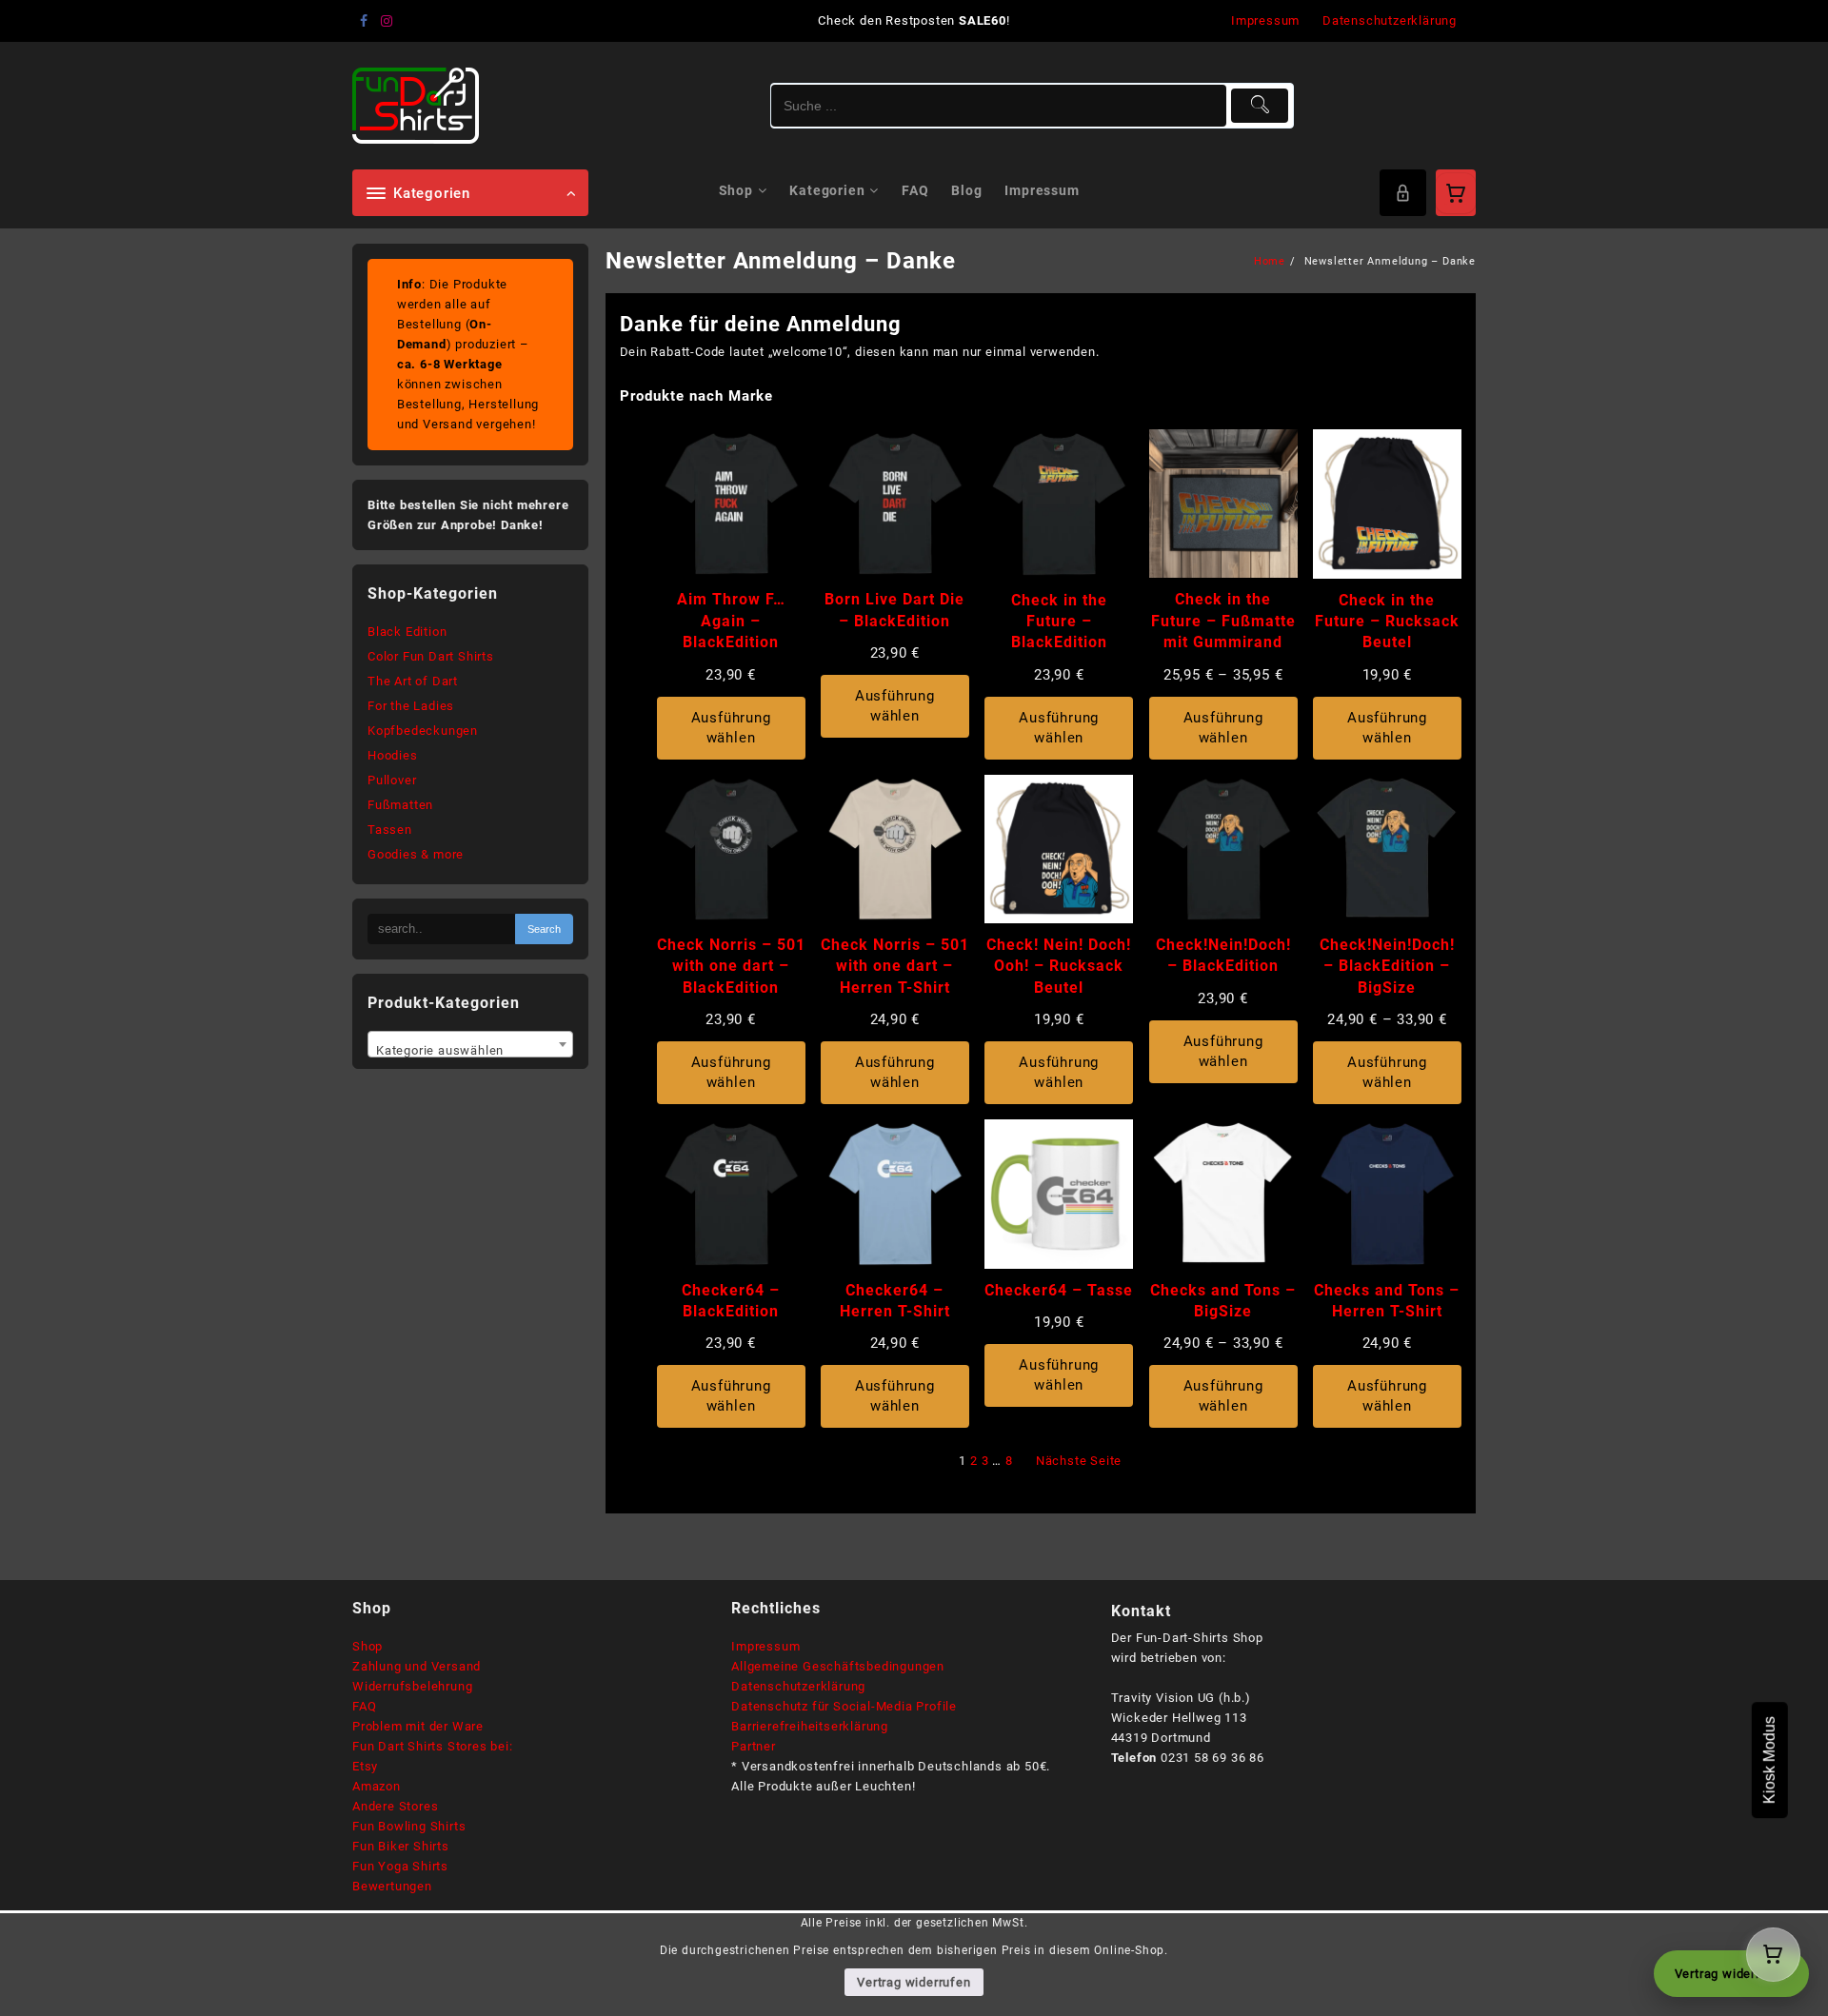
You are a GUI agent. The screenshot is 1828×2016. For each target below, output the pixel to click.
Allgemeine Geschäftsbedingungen (838, 1666)
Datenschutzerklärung (798, 1686)
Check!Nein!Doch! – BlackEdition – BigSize (1387, 966)
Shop (368, 1646)
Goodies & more (416, 854)
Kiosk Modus (1769, 1760)
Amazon (377, 1786)
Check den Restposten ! (914, 20)
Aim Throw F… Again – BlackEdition (731, 621)
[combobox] (470, 1044)
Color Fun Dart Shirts (431, 656)
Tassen (390, 830)
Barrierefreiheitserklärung (810, 1726)
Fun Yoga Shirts (400, 1866)
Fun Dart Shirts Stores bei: (433, 1746)
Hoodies (393, 755)
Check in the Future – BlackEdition (1059, 622)
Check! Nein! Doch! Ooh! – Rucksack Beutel (1059, 966)
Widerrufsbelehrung (412, 1686)
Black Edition (407, 632)
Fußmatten (400, 805)
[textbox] (470, 1051)
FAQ (364, 1706)
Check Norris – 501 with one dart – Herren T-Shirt (895, 966)
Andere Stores (395, 1806)
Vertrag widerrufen (914, 1982)
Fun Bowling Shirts (409, 1826)
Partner (754, 1746)
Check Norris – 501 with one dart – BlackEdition (731, 966)
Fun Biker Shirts (401, 1846)
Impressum (765, 1646)
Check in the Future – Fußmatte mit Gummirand (1223, 621)
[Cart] (1456, 193)
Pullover (392, 780)
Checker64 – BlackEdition (731, 1301)
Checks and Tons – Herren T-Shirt (1387, 1301)
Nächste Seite (1079, 1461)
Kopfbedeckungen (423, 731)
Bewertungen (392, 1886)
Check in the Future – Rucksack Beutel (1387, 622)
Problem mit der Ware (418, 1726)
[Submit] (1260, 106)
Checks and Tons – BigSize (1223, 1301)
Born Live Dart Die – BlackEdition (894, 610)
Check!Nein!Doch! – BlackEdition (1223, 955)
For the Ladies (411, 706)
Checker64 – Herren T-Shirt (895, 1301)
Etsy (365, 1766)
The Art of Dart (413, 681)
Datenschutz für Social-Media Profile (844, 1706)
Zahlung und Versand (417, 1666)
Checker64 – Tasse (1059, 1290)
